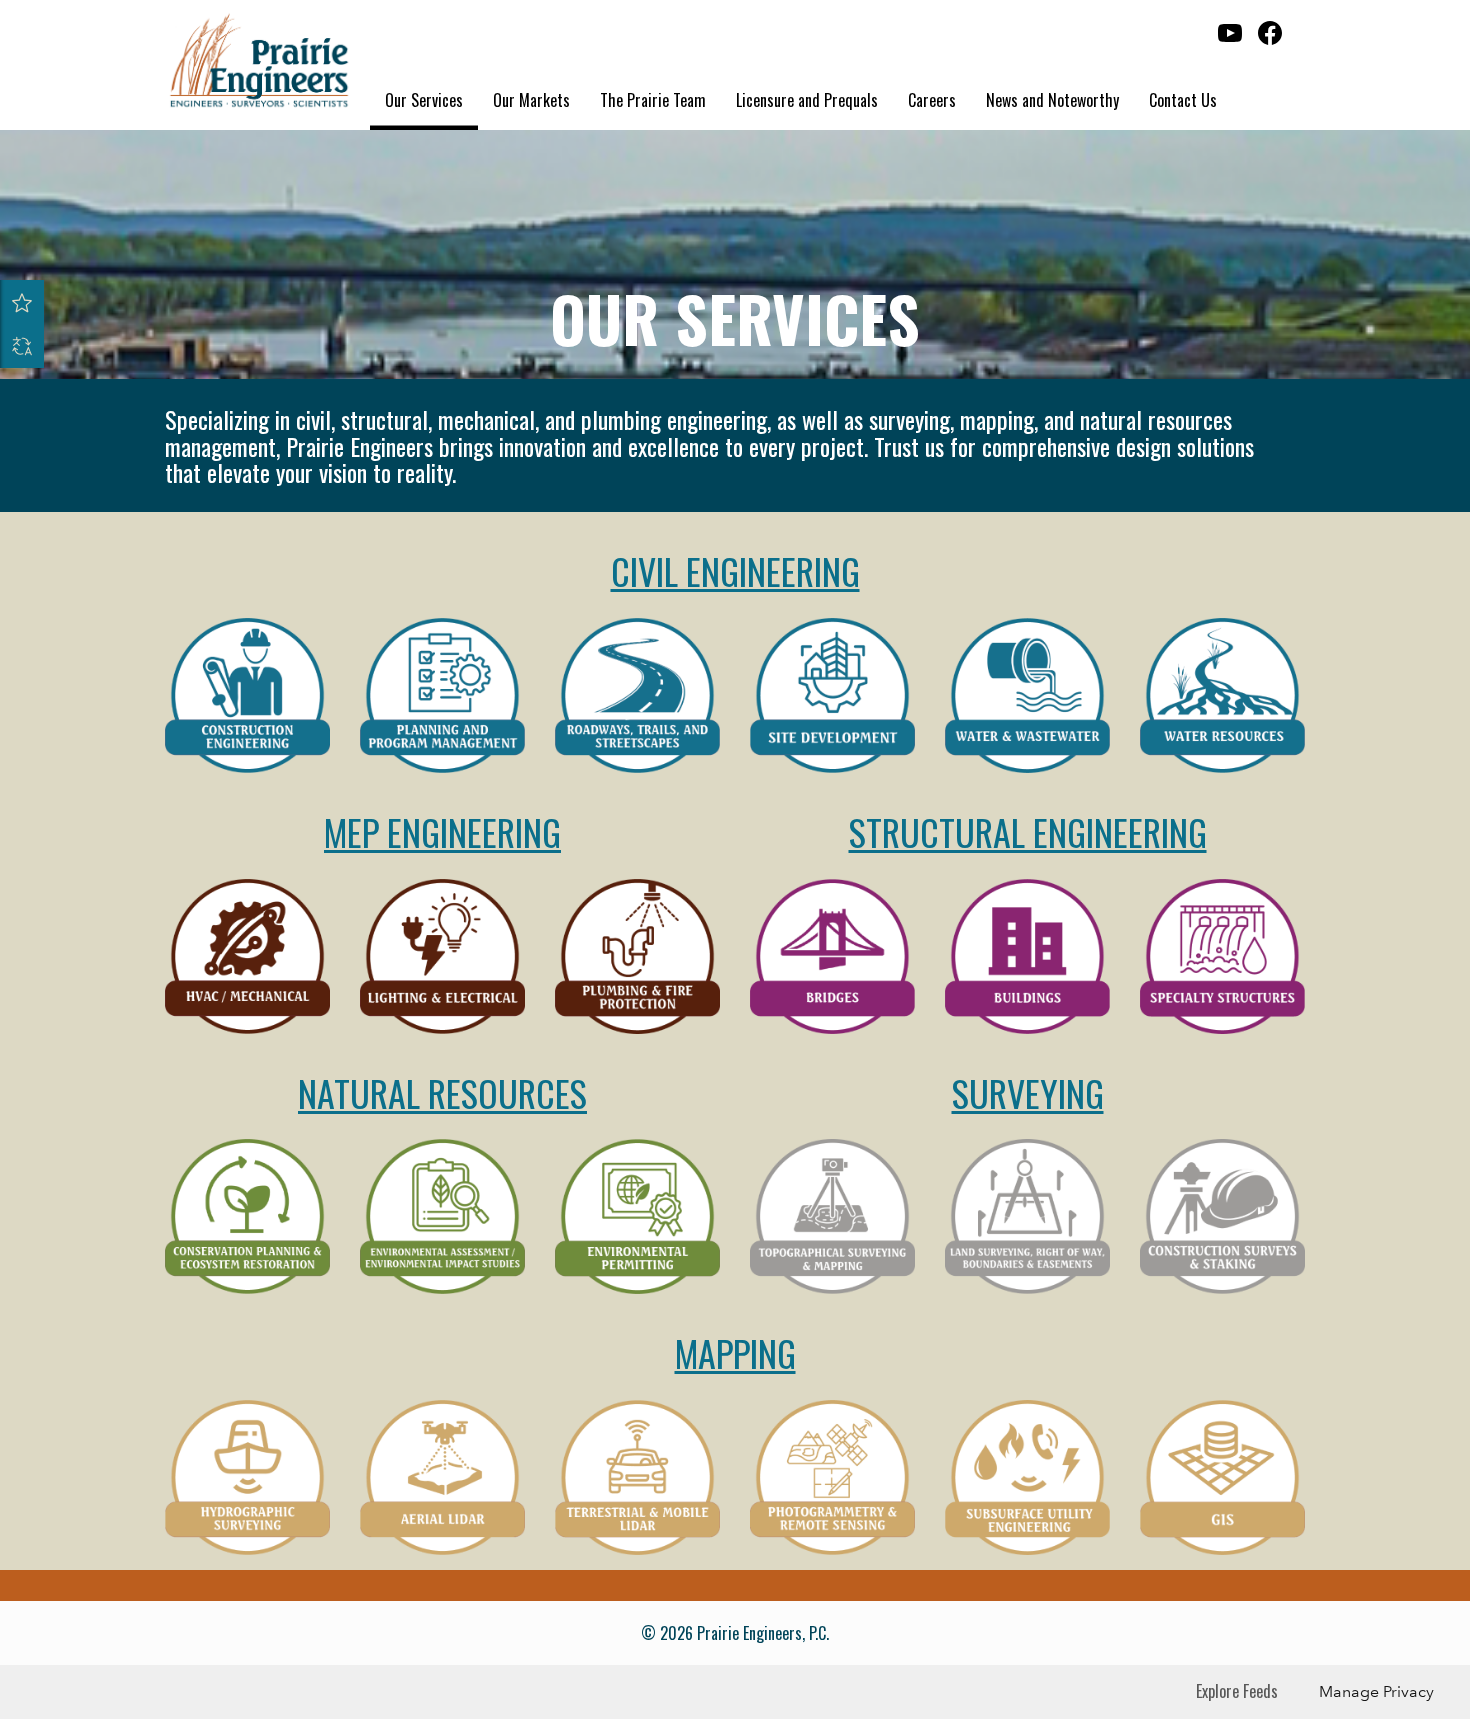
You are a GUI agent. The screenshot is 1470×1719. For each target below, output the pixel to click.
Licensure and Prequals (807, 100)
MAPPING (735, 1352)
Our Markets (531, 100)
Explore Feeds (1237, 1691)
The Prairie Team (653, 100)
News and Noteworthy (1052, 100)
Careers (932, 100)
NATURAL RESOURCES (442, 1092)
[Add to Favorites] (22, 302)
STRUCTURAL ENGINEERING (1028, 831)
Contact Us (1183, 100)
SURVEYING (1028, 1092)
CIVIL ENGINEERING (735, 570)
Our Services (424, 100)
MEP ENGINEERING (442, 831)
